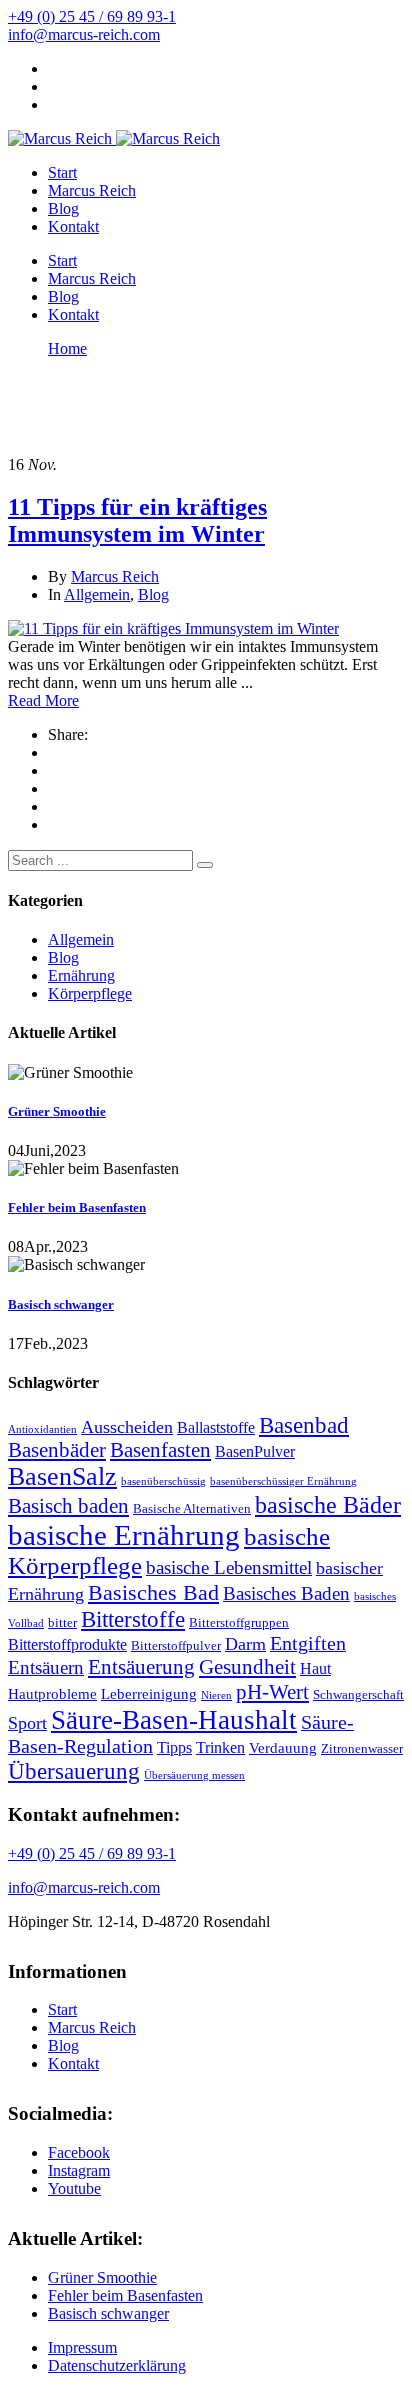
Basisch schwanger (61, 1304)
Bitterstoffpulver (176, 1645)
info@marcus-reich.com (84, 34)
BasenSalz (62, 1476)
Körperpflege (90, 993)
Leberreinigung (149, 1694)
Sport (27, 1723)
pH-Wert (272, 1692)
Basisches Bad (153, 1592)
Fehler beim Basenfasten (77, 1207)
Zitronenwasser (362, 1748)
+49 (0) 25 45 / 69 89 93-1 (92, 16)
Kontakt (73, 226)
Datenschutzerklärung (117, 2365)
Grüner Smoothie (57, 1111)
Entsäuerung (141, 1667)
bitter (62, 1622)
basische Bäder (328, 1505)
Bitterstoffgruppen (239, 1622)
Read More (43, 700)
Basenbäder (57, 1450)
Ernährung (81, 975)
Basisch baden (68, 1506)
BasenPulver (255, 1451)
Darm (245, 1644)
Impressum (82, 2347)
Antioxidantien (42, 1429)
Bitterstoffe (133, 1619)
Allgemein (97, 594)
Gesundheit (247, 1667)
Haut (315, 1668)
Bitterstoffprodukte (67, 1644)
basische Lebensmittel (229, 1567)
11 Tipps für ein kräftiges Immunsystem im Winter (137, 520)
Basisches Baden (286, 1593)
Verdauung (283, 1748)
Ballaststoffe (216, 1427)
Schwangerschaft (358, 1694)
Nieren (216, 1695)
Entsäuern (46, 1667)
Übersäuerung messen (194, 1775)
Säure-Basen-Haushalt (174, 1720)
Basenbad (304, 1425)
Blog (63, 208)
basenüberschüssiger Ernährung (283, 1481)
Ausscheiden (127, 1427)
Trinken (220, 1747)
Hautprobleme (52, 1694)
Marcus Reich (92, 190)
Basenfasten (160, 1450)
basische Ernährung (124, 1535)
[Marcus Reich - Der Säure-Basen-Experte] (60, 138)
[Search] (205, 865)
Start (62, 172)
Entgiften (308, 1643)
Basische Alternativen (192, 1508)
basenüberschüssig (163, 1481)
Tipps (174, 1747)
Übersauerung (74, 1771)
